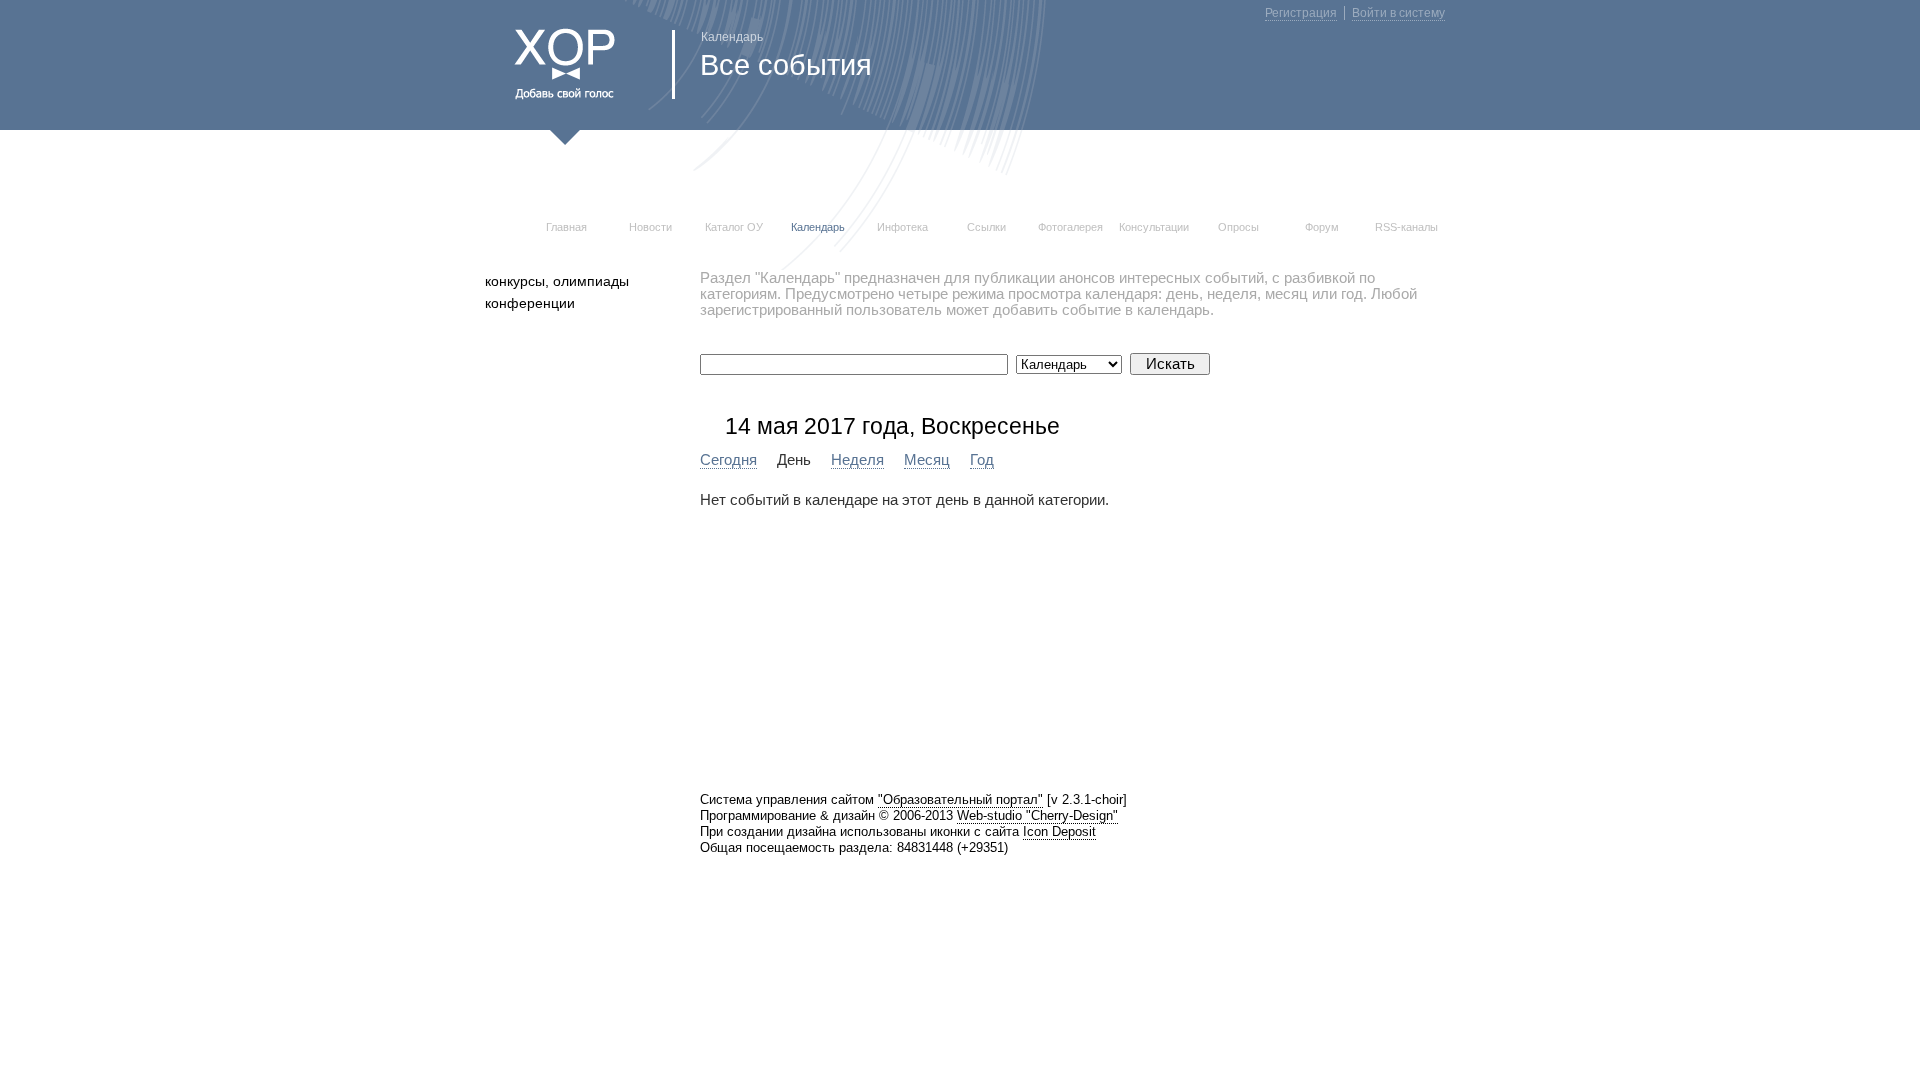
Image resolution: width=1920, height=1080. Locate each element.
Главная (566, 227)
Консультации (1154, 227)
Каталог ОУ (734, 227)
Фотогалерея (1070, 227)
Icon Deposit (1059, 831)
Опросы (1238, 227)
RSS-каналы (1406, 227)
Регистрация (1301, 13)
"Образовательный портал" (960, 799)
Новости (650, 227)
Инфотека (902, 227)
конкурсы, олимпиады (557, 281)
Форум (1322, 227)
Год (982, 460)
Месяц (927, 460)
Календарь (818, 227)
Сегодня (728, 460)
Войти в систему (1398, 13)
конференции (530, 303)
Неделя (857, 460)
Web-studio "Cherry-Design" (1037, 815)
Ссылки (986, 227)
